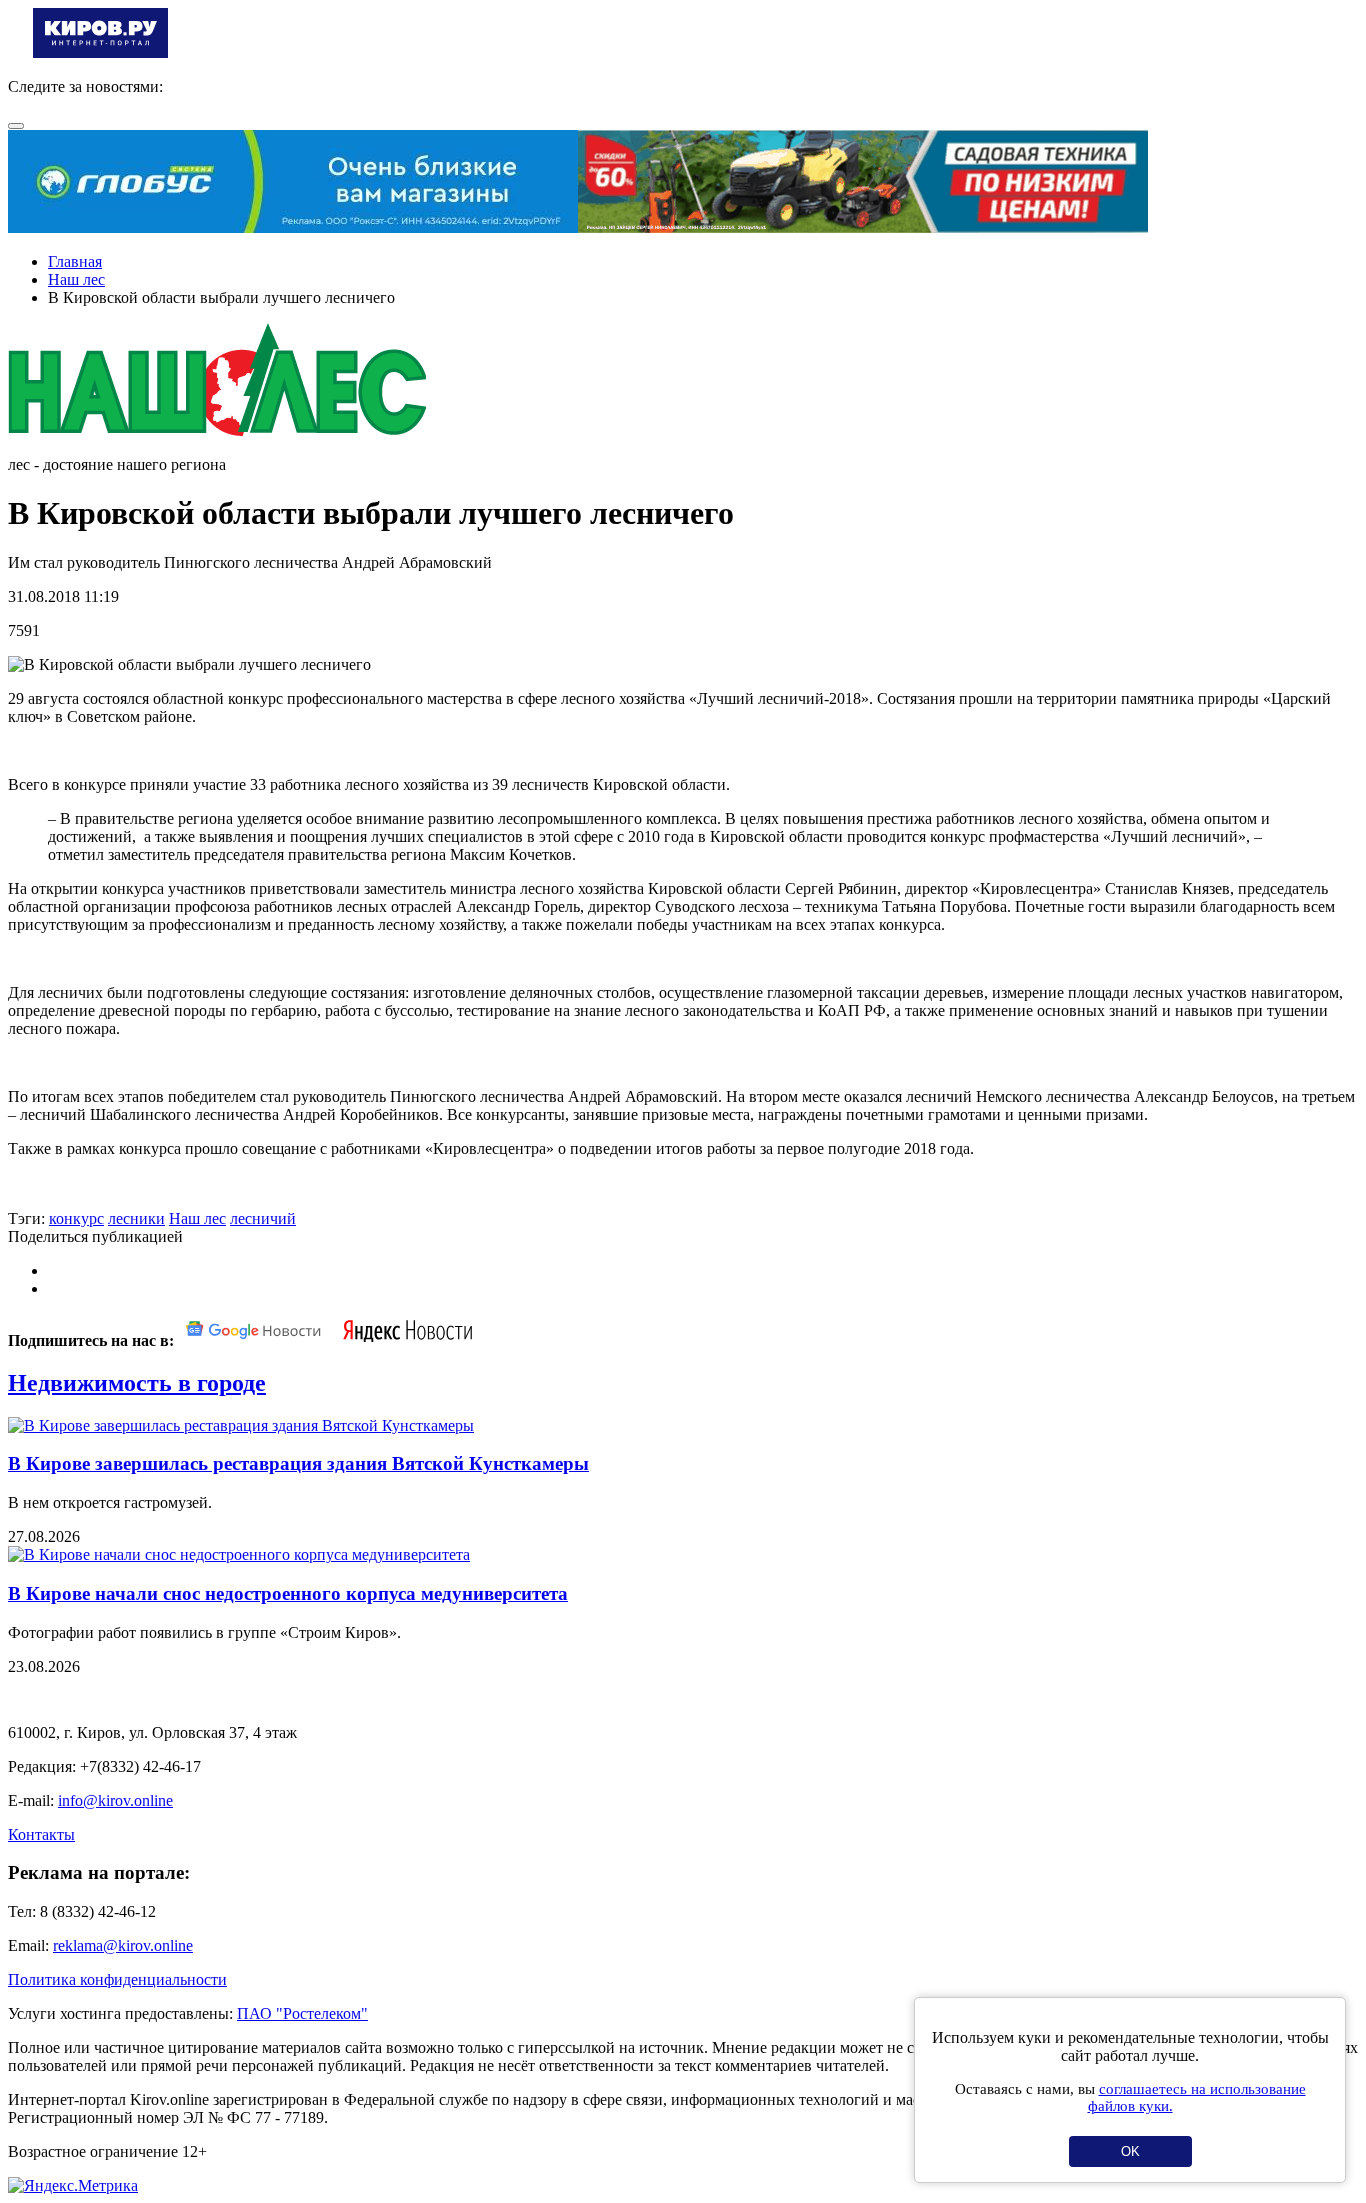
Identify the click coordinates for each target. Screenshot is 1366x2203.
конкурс (76, 1218)
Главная (75, 261)
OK (1130, 2151)
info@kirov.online (115, 1800)
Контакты (41, 1834)
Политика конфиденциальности (117, 1979)
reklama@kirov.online (123, 1945)
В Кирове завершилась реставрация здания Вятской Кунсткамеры (298, 1463)
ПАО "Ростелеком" (302, 2013)
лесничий (263, 1218)
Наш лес (76, 279)
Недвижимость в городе (137, 1383)
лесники (136, 1218)
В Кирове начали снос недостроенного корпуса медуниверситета (288, 1593)
